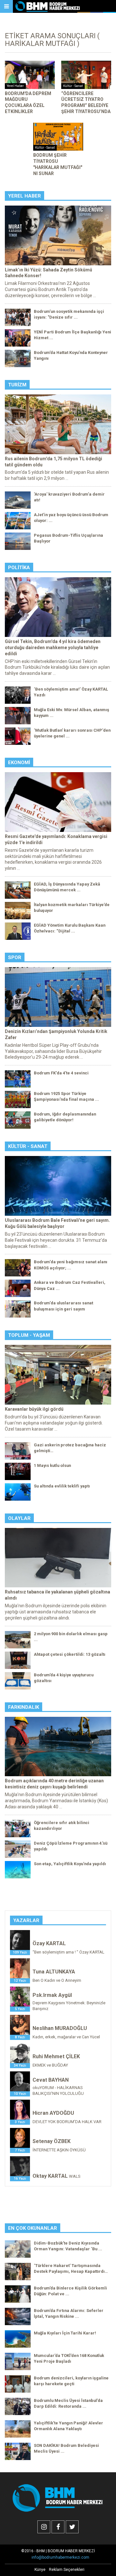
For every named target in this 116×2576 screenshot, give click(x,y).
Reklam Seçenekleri (67, 2570)
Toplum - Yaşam (29, 1335)
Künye (40, 2570)
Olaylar (19, 1518)
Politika (19, 568)
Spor (15, 957)
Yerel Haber (24, 196)
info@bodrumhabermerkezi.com (60, 2557)
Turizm (17, 385)
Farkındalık (24, 1707)
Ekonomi (19, 763)
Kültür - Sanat (28, 1146)
